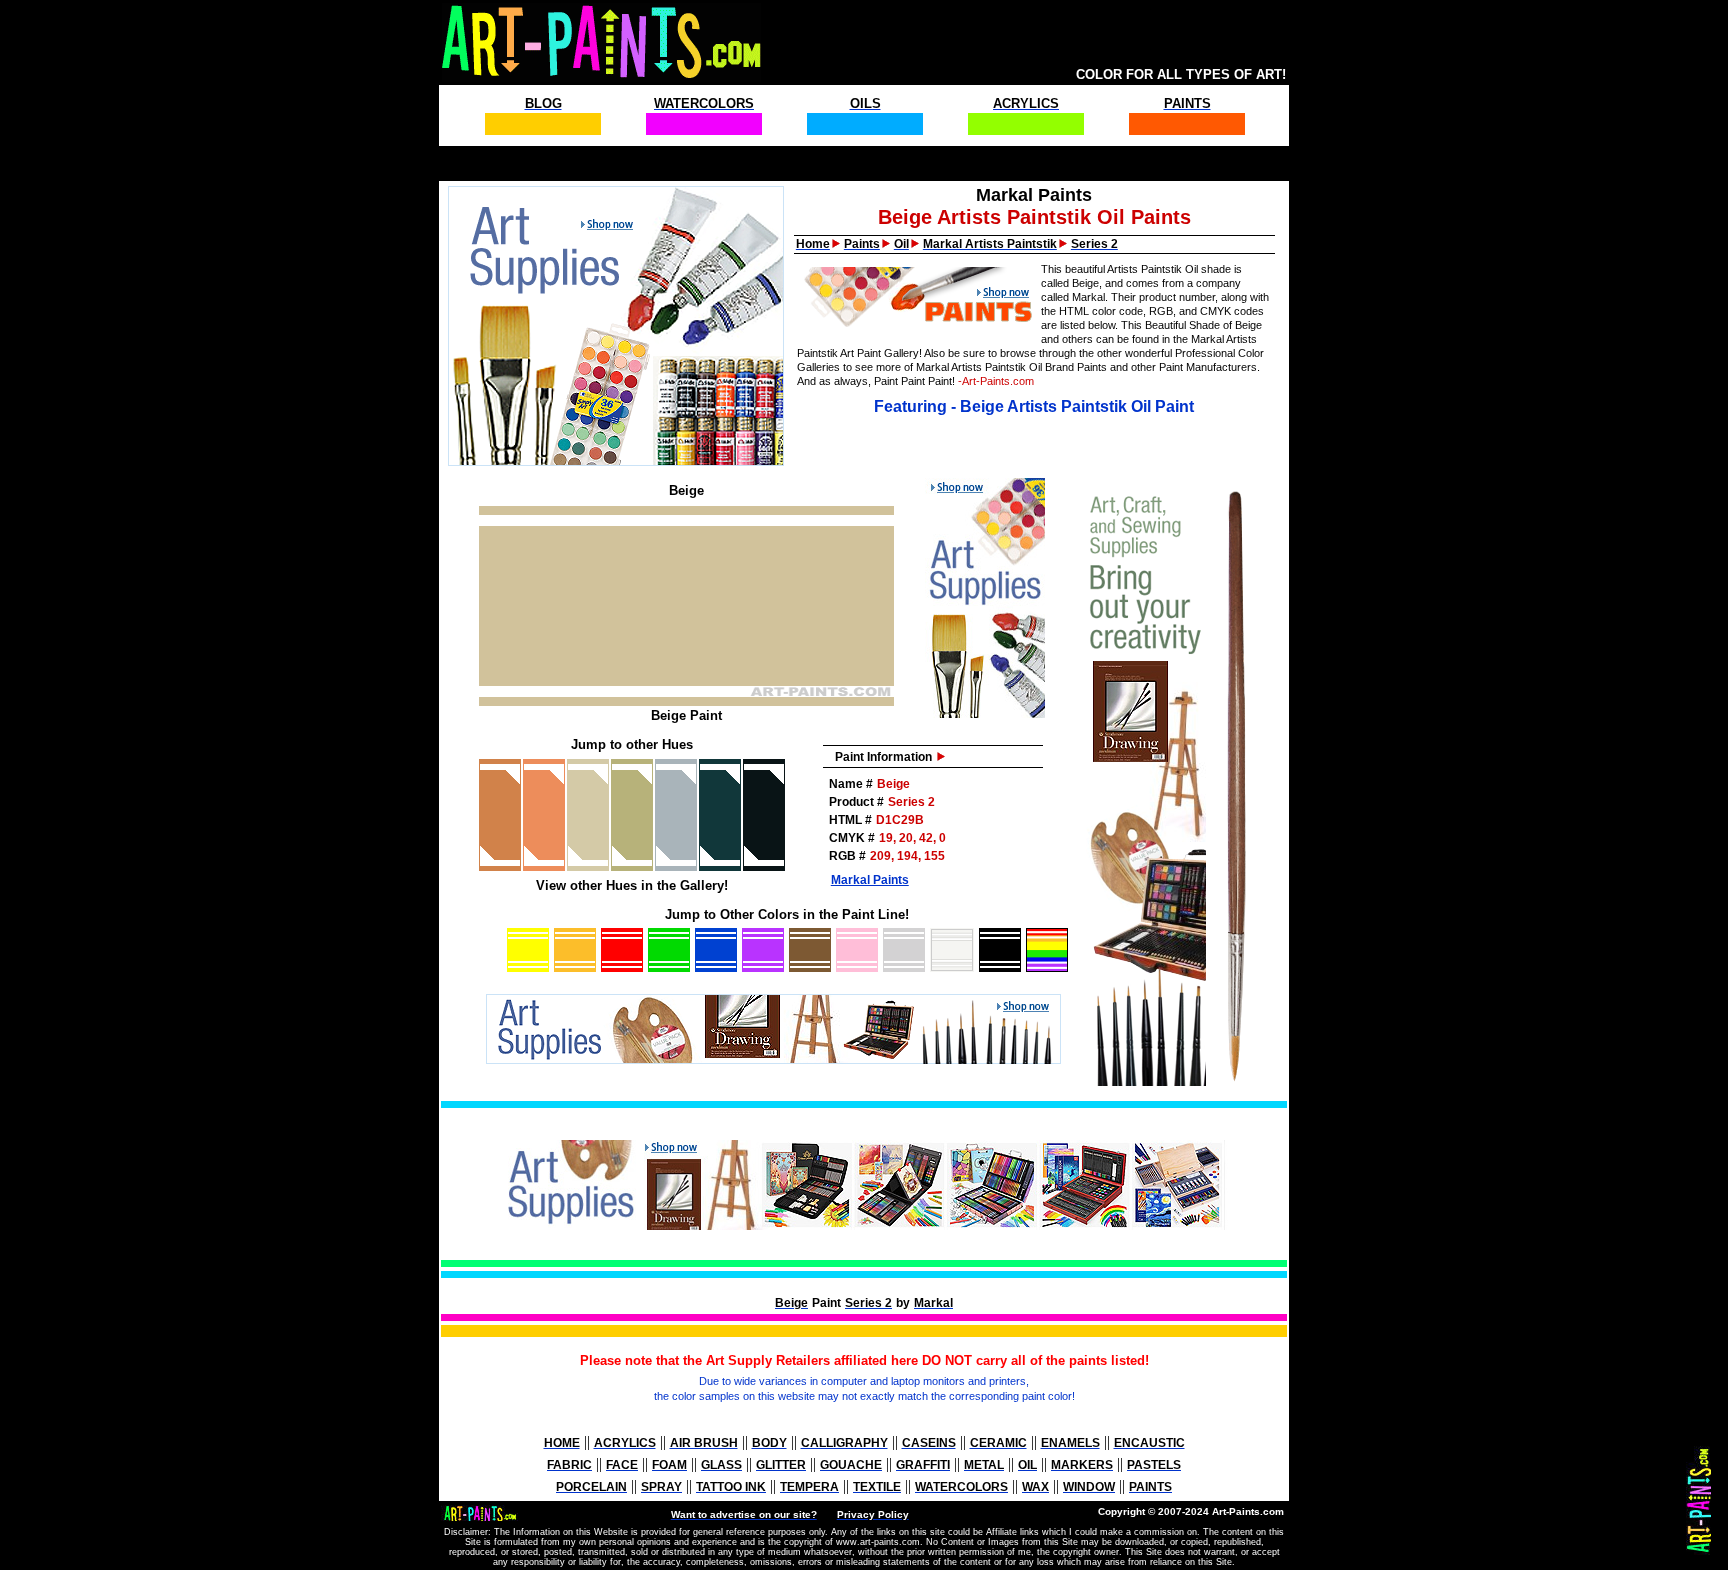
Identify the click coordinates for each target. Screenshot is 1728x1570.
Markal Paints (870, 880)
